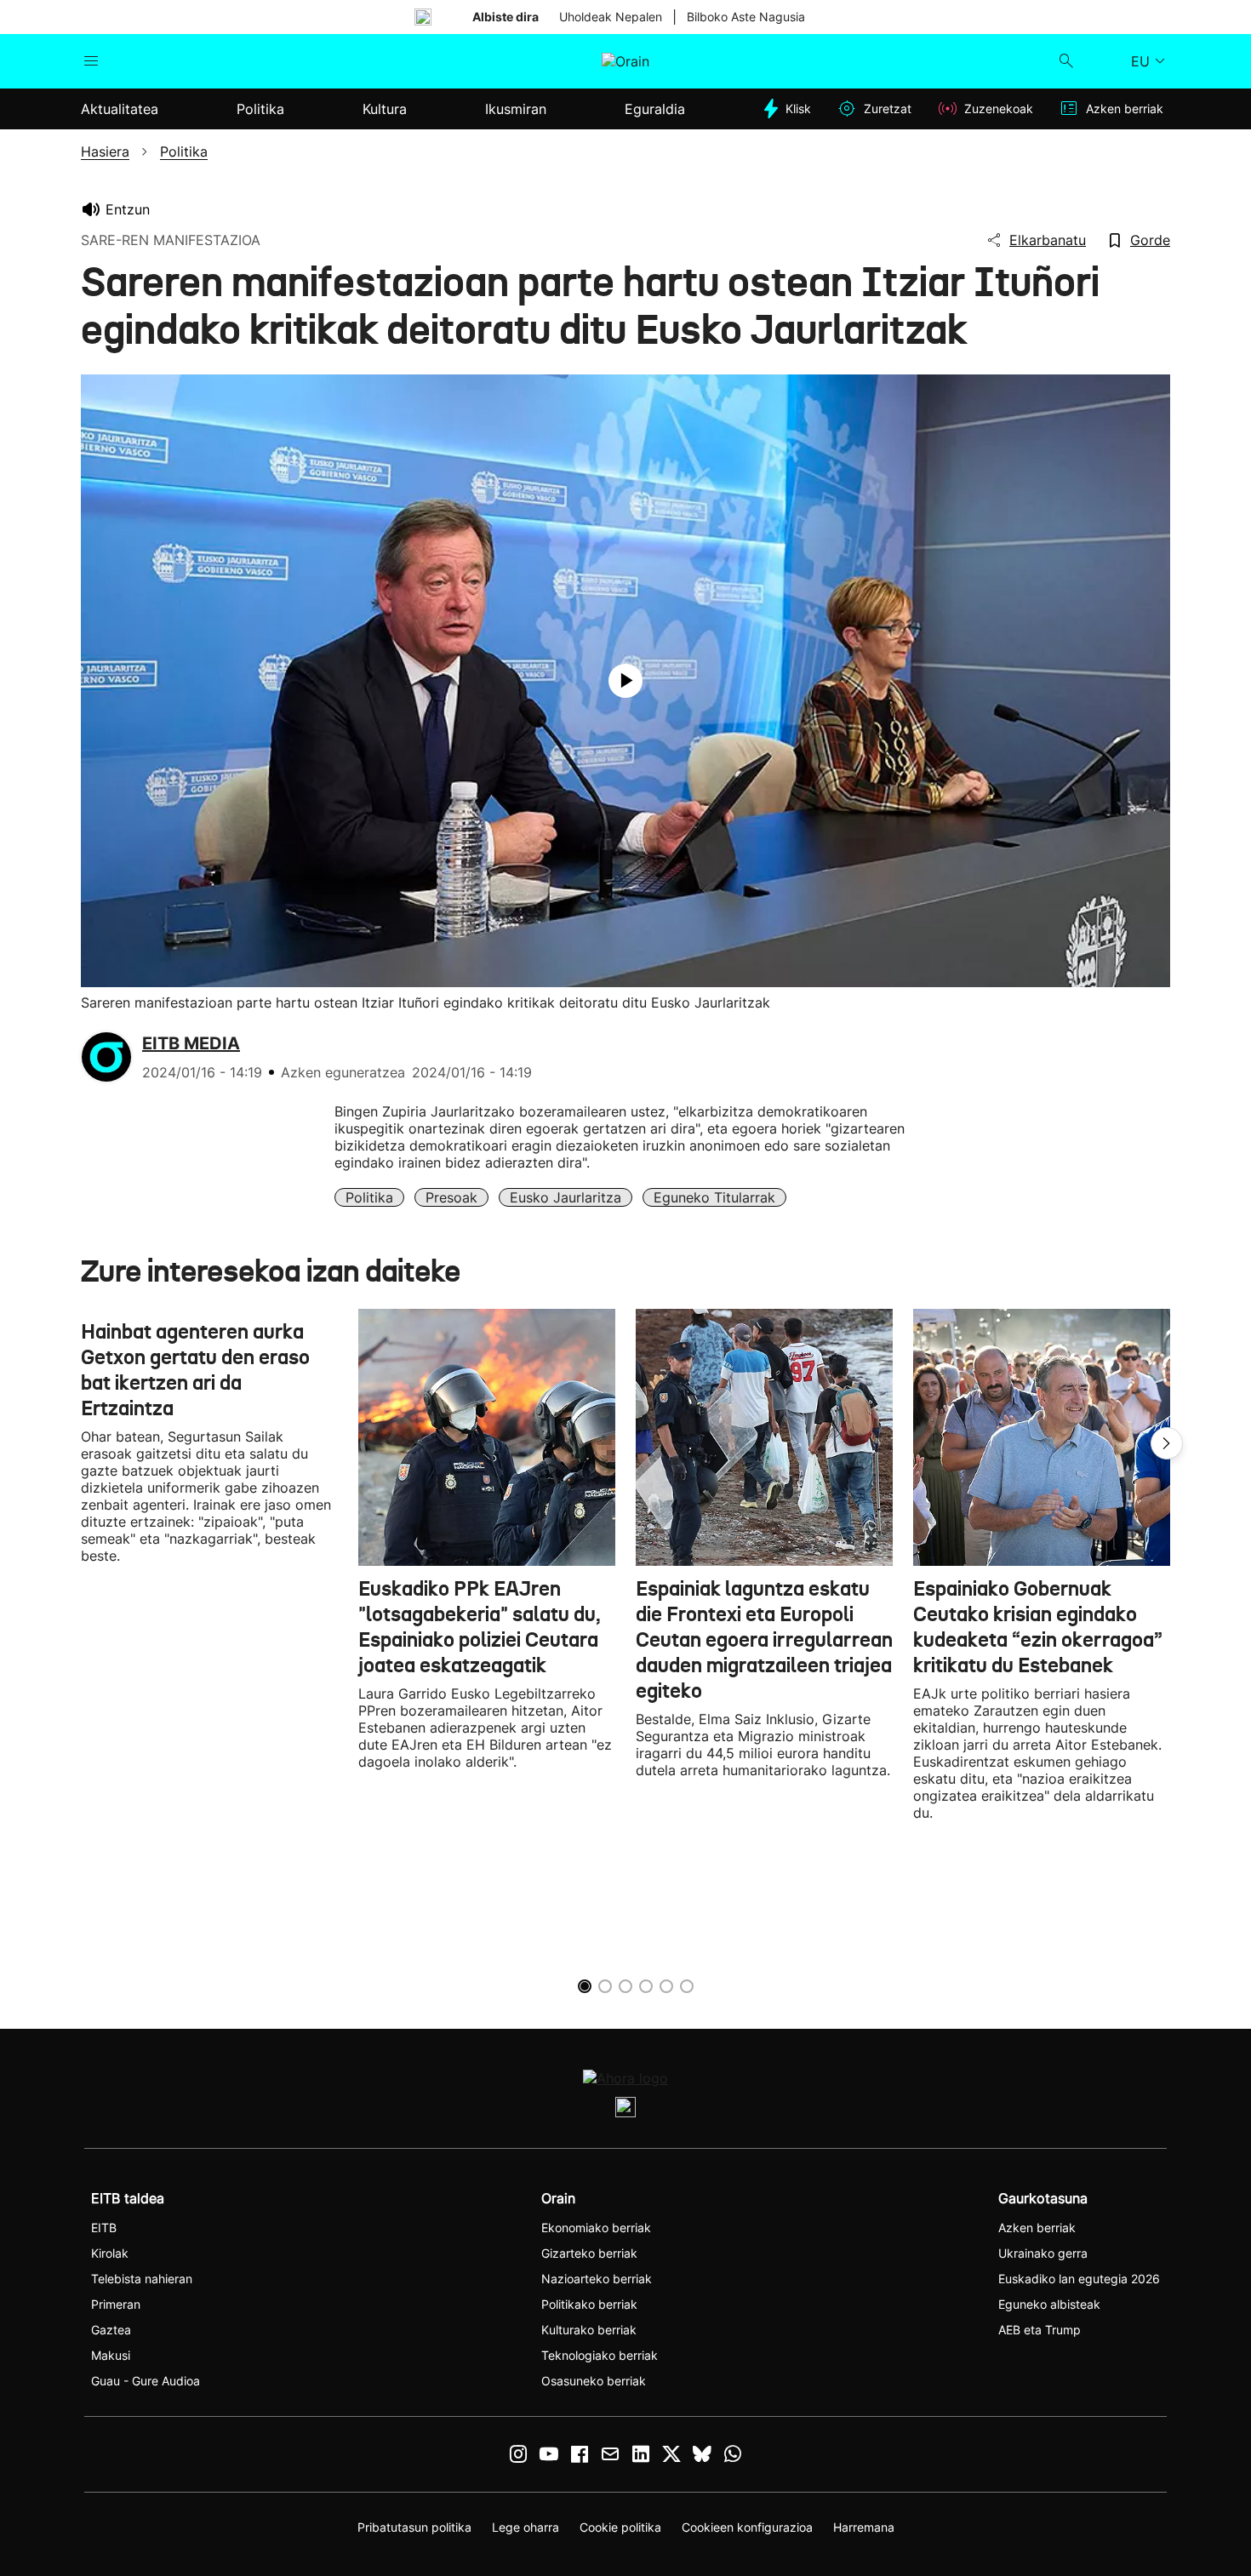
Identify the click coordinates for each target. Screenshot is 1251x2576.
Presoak (451, 1197)
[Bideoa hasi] (625, 681)
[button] (1167, 1443)
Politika (369, 1197)
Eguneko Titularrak (714, 1197)
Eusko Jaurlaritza (566, 1197)
